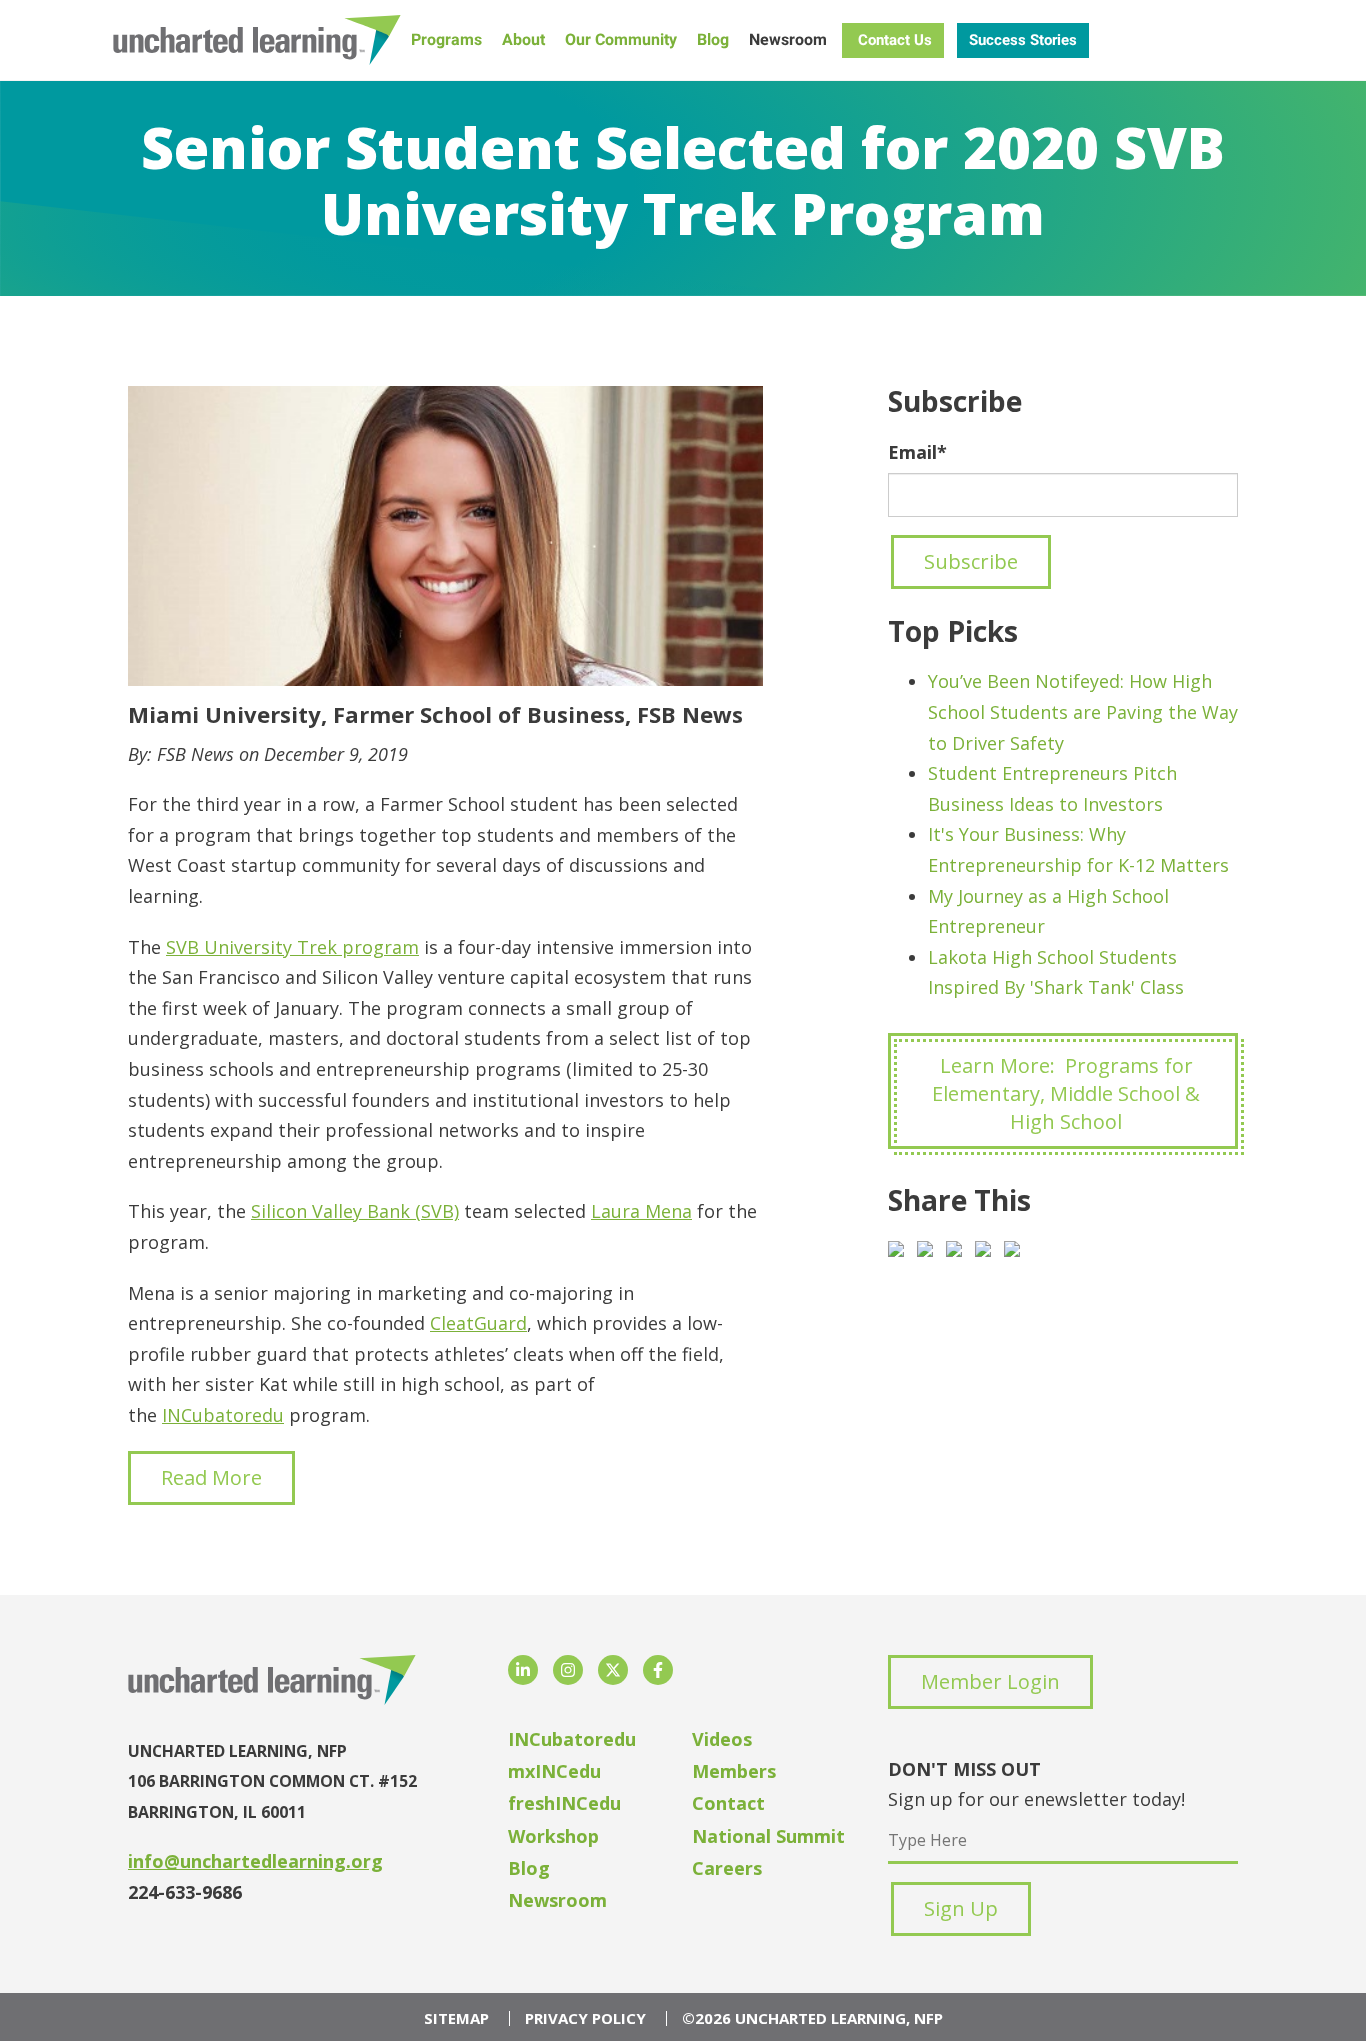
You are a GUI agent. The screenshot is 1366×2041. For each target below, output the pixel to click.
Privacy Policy (585, 2018)
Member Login (990, 1681)
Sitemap (456, 2018)
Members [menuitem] (734, 1771)
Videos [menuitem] (722, 1739)
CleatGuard (478, 1323)
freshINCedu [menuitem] (564, 1803)
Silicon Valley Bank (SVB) (355, 1211)
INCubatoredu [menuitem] (572, 1739)
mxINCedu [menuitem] (554, 1771)
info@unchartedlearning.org (255, 1861)
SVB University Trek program (292, 947)
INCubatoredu (223, 1415)
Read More (211, 1477)
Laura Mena (641, 1211)
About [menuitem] (523, 39)
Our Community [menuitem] (621, 39)
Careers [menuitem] (727, 1868)
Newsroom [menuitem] (788, 39)
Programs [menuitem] (446, 39)
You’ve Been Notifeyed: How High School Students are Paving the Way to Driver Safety (1083, 711)
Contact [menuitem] (728, 1803)
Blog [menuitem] (713, 39)
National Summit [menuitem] (768, 1836)
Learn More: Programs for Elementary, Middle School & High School (1066, 1093)
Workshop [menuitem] (553, 1836)
